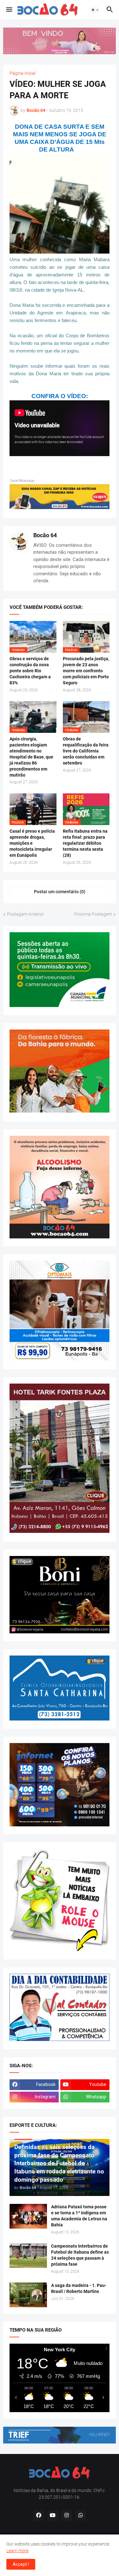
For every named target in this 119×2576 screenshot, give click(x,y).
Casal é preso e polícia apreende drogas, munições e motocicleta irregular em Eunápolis (32, 843)
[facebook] (39, 2515)
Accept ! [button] (21, 2564)
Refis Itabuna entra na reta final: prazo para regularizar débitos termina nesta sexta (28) (85, 843)
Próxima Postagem (93, 914)
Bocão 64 (45, 535)
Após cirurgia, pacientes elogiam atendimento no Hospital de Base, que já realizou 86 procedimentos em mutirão (31, 757)
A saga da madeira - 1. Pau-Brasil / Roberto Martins (79, 2288)
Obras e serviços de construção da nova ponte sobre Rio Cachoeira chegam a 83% (30, 671)
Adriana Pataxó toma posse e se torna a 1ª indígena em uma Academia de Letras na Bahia (79, 2216)
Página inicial (23, 73)
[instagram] (67, 2515)
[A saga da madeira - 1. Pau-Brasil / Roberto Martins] (28, 2295)
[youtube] (53, 2515)
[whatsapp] (81, 2515)
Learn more (17, 2551)
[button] (9, 10)
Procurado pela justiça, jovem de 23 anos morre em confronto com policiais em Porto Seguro (86, 671)
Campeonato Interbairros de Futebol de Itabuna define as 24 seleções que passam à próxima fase (80, 2255)
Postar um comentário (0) (60, 892)
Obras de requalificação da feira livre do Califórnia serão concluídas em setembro (86, 751)
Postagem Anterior (26, 914)
